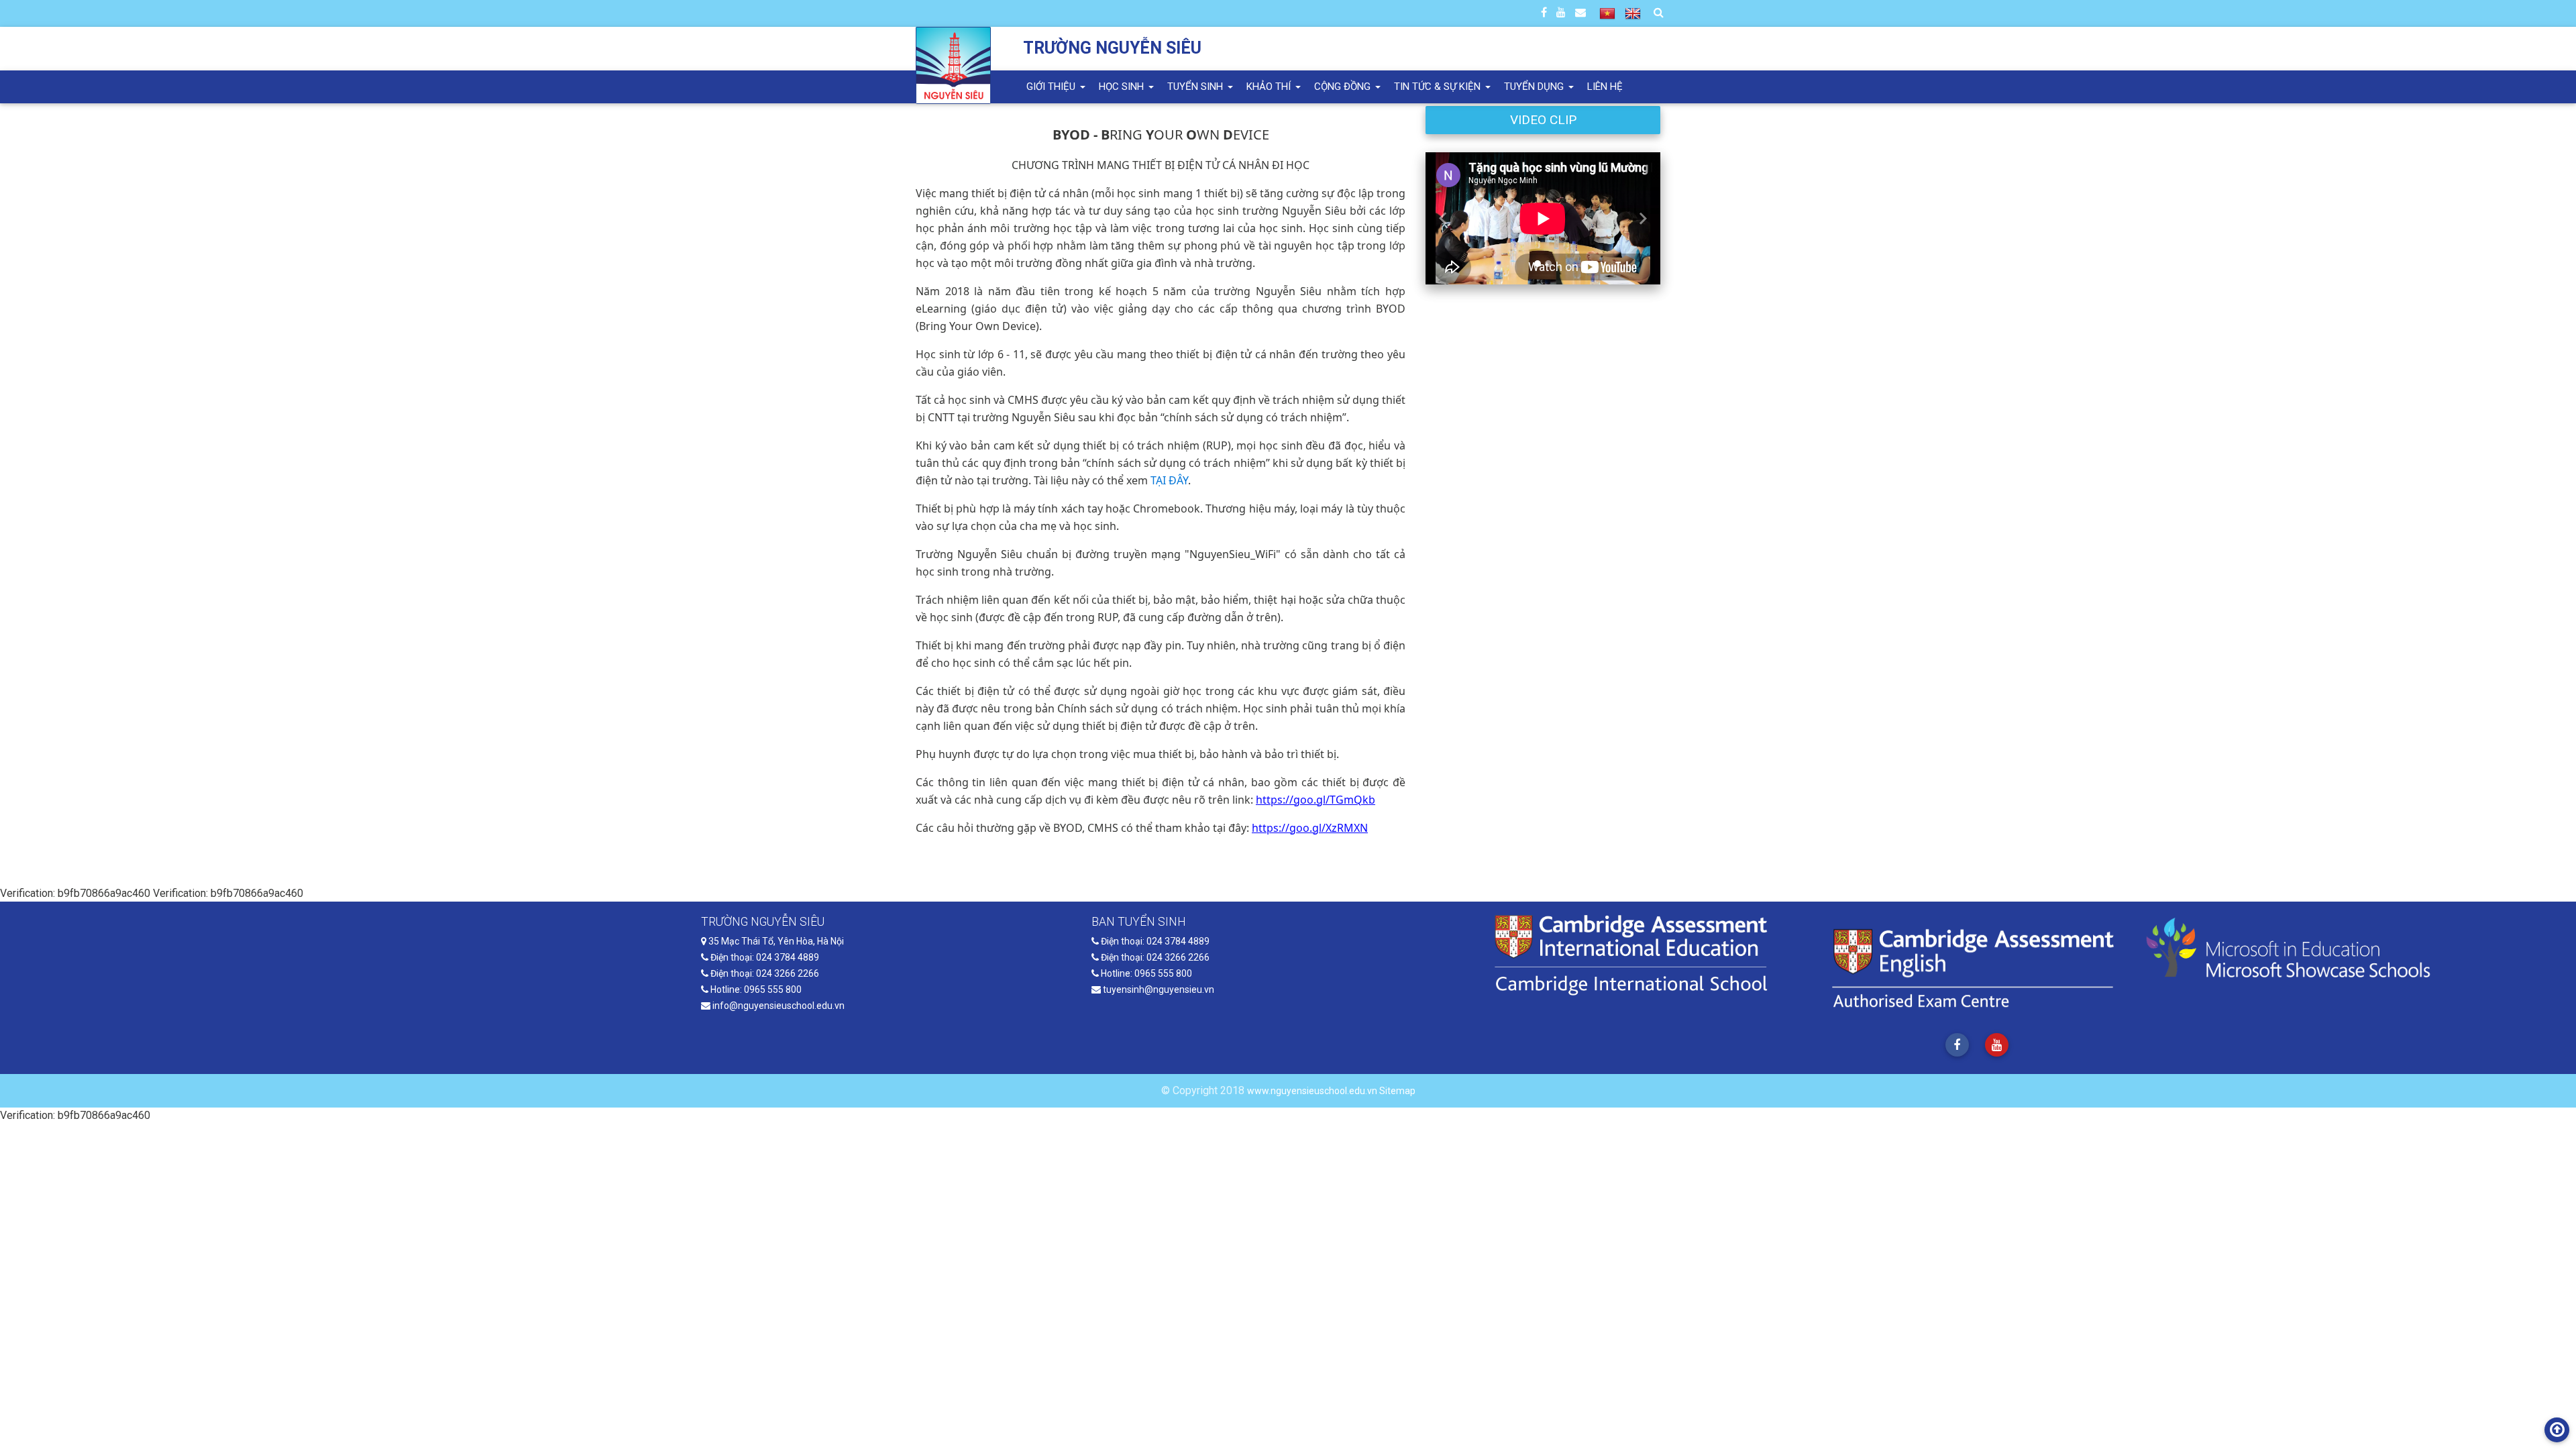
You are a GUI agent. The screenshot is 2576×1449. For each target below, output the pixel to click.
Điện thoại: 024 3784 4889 (764, 957)
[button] (1443, 218)
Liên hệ (1605, 87)
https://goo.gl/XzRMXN (1310, 828)
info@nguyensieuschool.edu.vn (777, 1006)
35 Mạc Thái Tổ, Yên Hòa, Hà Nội (775, 941)
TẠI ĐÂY (1169, 480)
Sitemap (1397, 1091)
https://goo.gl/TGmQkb (1316, 800)
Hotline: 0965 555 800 (755, 989)
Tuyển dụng (1535, 87)
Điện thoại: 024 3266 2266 (764, 973)
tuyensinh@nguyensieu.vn (1158, 989)
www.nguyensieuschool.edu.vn (1313, 1091)
